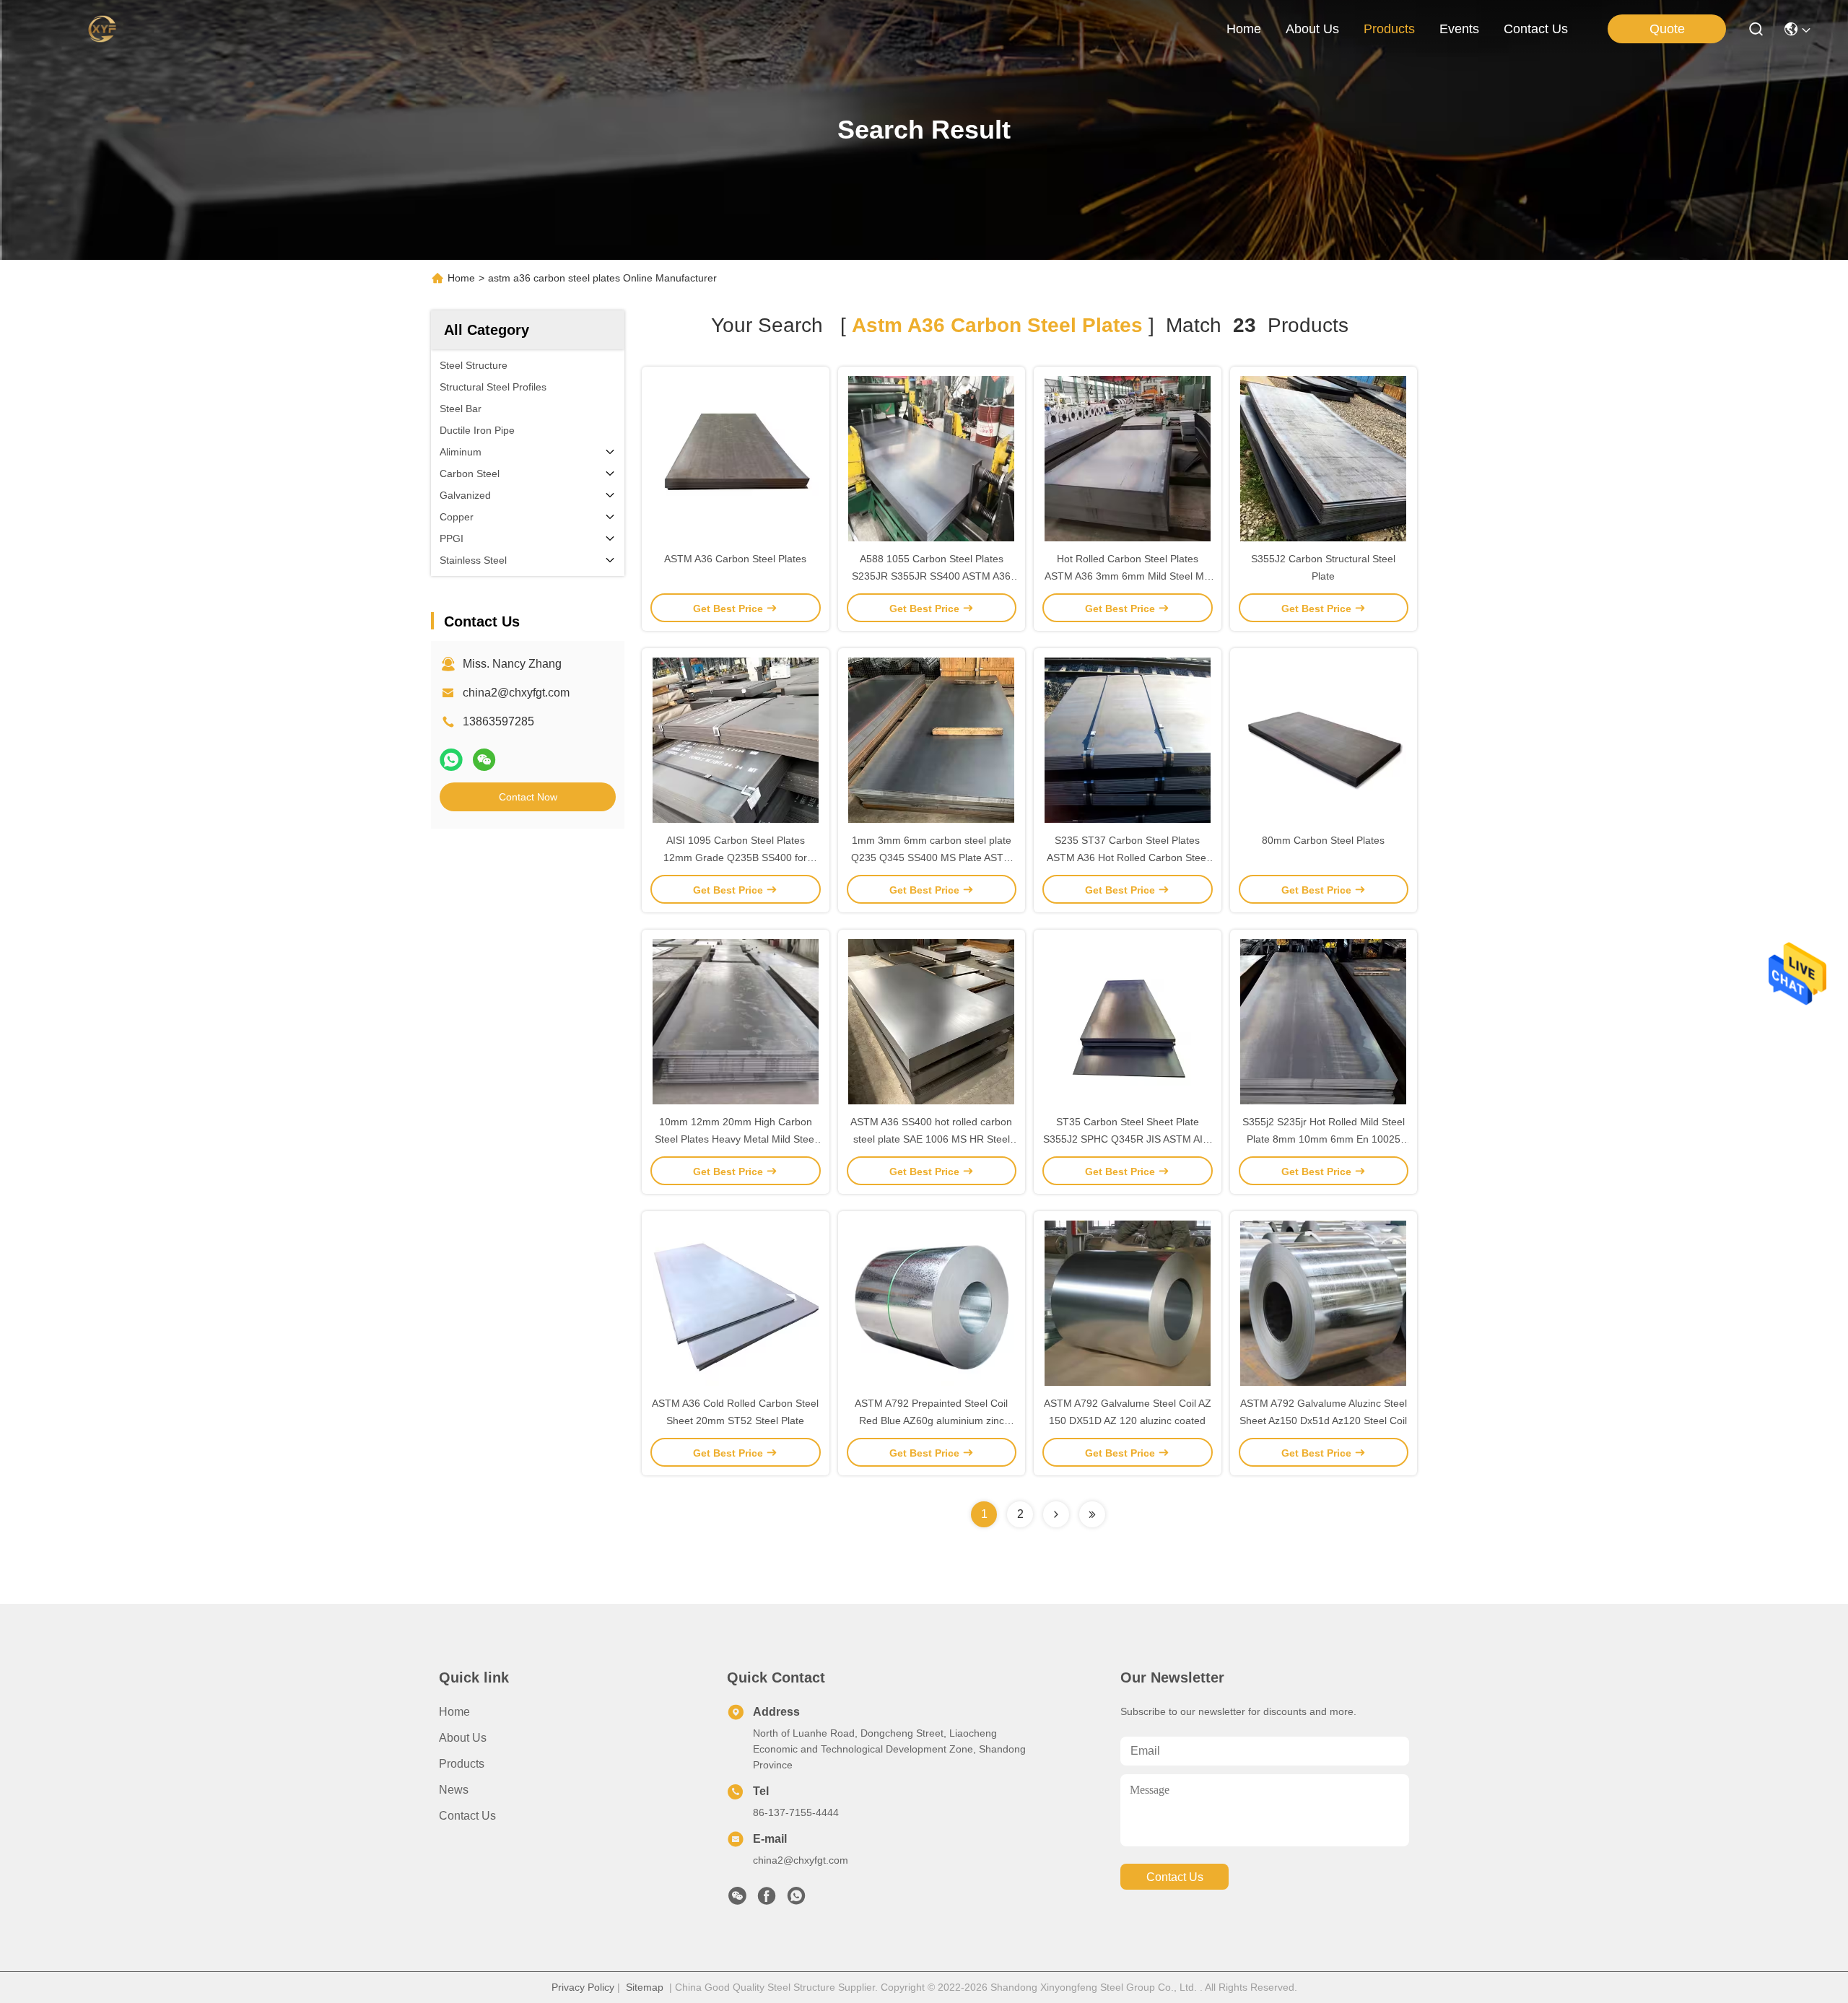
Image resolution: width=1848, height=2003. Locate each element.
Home (1244, 29)
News (454, 1790)
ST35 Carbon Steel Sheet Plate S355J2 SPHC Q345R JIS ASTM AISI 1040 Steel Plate (1128, 1139)
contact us (1536, 29)
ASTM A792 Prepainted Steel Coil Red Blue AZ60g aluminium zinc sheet (931, 1421)
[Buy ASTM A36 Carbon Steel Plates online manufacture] (736, 458)
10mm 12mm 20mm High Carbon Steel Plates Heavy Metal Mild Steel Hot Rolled (736, 1139)
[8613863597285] (796, 1900)
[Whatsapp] (451, 760)
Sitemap (645, 1987)
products (1389, 29)
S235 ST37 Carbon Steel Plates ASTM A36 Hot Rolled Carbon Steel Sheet (1128, 858)
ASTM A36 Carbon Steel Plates (735, 559)
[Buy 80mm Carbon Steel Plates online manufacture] (1323, 740)
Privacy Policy (583, 1987)
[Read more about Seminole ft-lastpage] (1092, 1514)
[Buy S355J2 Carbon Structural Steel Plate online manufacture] (1323, 458)
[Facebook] (767, 1900)
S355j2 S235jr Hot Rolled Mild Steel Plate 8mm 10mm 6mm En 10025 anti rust (1324, 1139)
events (1459, 29)
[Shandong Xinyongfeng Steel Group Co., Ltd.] (102, 29)
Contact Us (467, 1816)
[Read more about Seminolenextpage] (1056, 1514)
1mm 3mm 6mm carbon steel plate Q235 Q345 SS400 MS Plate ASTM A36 (932, 858)
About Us (463, 1738)
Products (462, 1764)
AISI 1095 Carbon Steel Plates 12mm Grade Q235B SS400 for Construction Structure (735, 858)
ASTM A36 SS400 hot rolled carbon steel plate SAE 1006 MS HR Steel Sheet (931, 1139)
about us (1312, 29)
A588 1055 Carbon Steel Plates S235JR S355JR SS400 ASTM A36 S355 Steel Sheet (931, 576)
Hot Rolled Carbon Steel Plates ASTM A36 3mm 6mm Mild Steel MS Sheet (1128, 576)
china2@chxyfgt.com (516, 693)
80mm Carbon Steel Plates (1323, 840)
